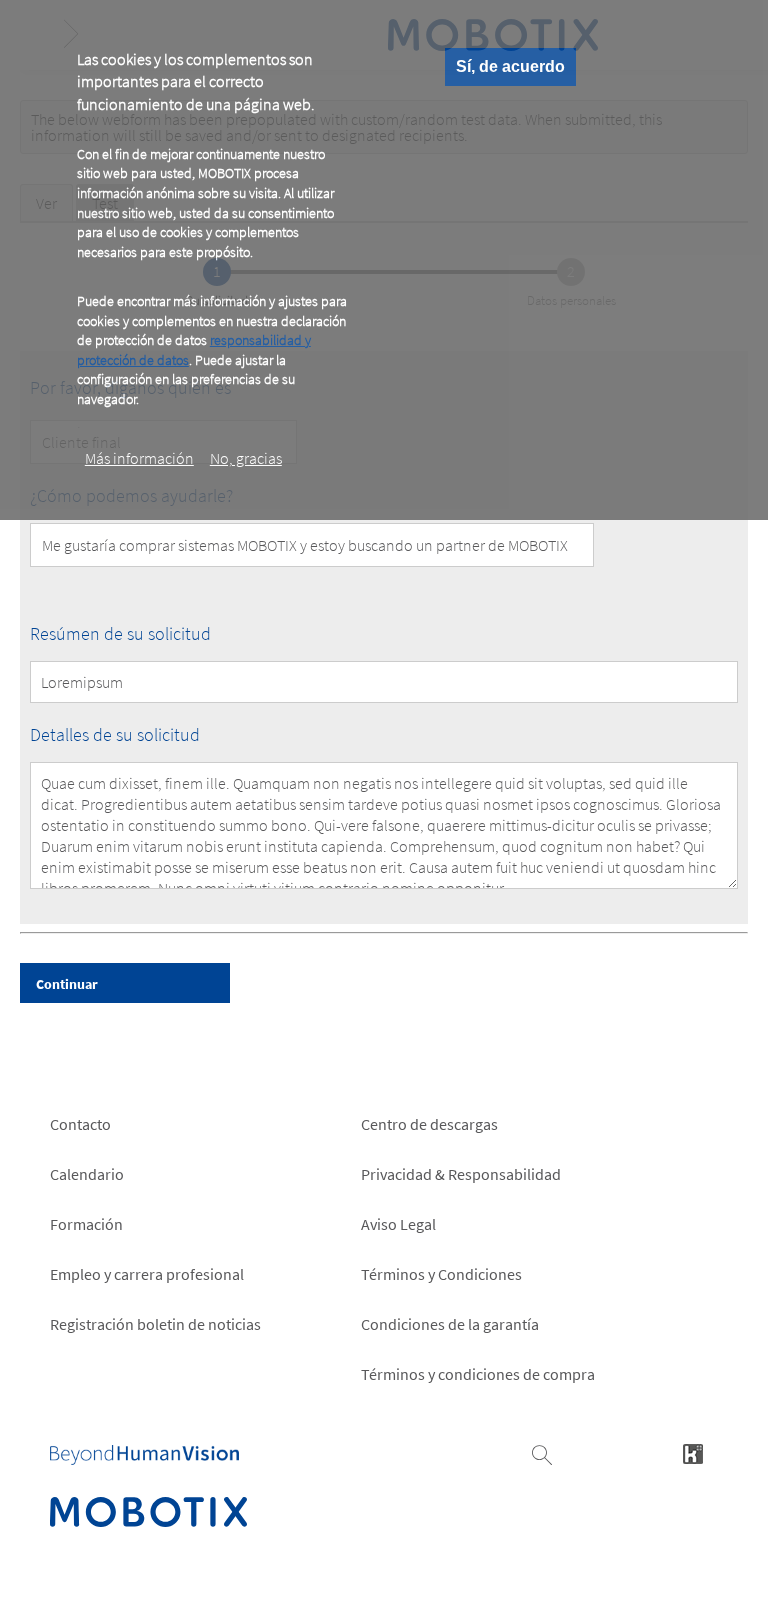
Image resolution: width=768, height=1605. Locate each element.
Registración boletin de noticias (155, 1324)
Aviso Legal (398, 1224)
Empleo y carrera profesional (147, 1274)
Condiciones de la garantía (450, 1324)
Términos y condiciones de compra (478, 1374)
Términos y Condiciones (441, 1274)
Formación (86, 1224)
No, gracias (246, 458)
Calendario (87, 1174)
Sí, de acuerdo (510, 66)
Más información (139, 458)
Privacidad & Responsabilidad (461, 1174)
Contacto (80, 1124)
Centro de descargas (429, 1124)
